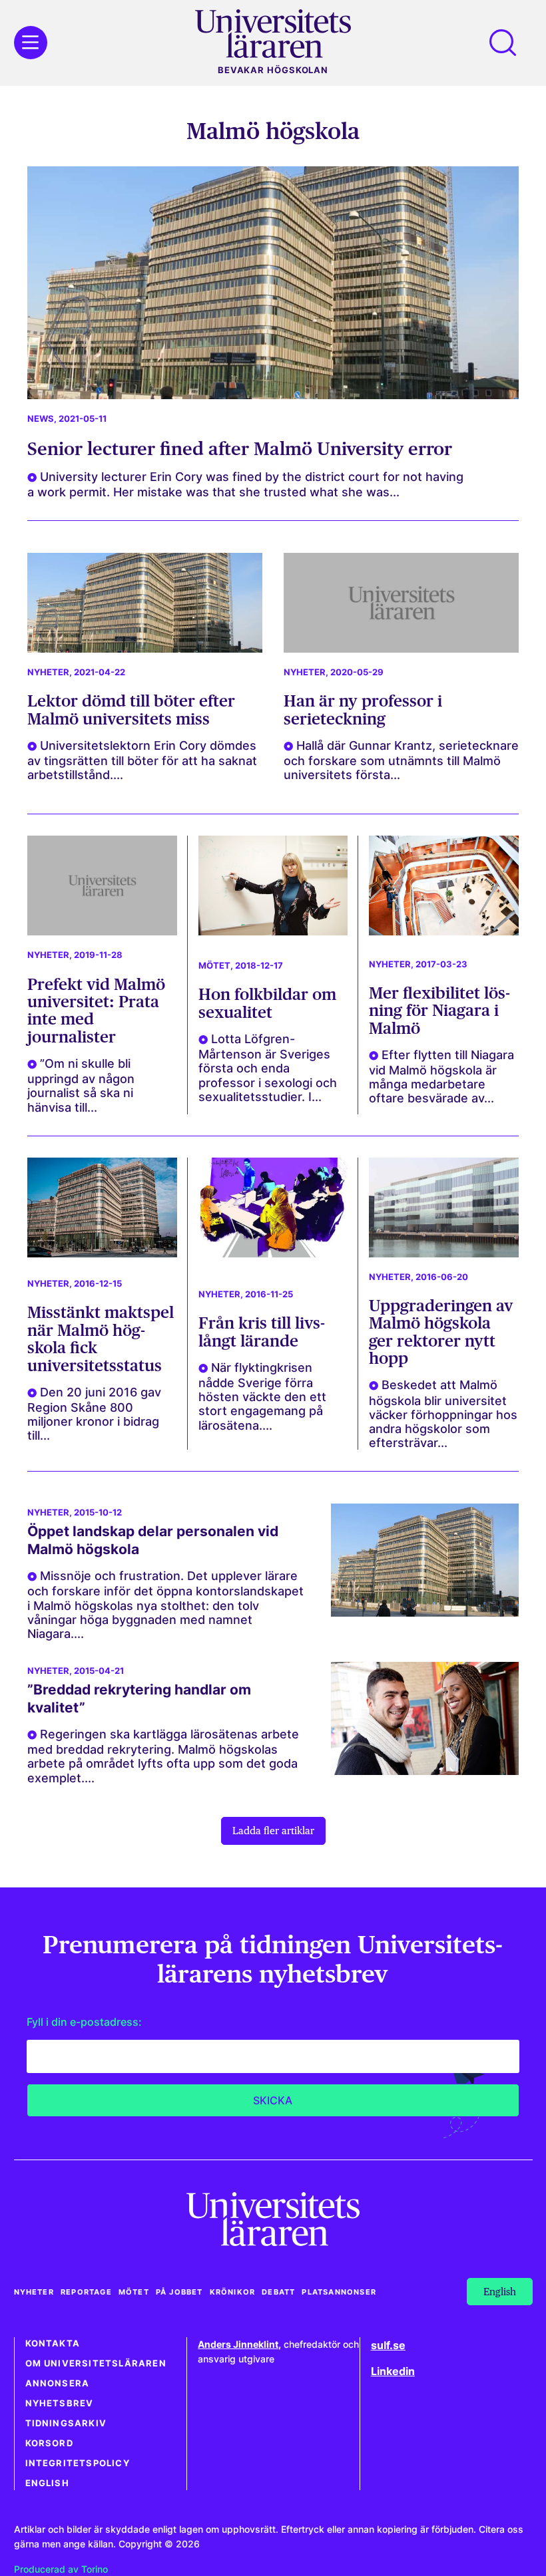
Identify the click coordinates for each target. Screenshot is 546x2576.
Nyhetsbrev (60, 2403)
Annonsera (58, 2383)
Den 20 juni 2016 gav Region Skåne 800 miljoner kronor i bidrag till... (94, 1414)
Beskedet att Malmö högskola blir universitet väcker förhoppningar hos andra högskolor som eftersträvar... (443, 1414)
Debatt (278, 2292)
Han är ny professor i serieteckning (363, 710)
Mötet (214, 966)
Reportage (86, 2292)
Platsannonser (339, 2292)
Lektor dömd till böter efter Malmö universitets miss (131, 710)
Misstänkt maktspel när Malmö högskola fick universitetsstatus (101, 1339)
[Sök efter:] (509, 43)
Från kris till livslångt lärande (262, 1332)
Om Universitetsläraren (96, 2363)
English (47, 2483)
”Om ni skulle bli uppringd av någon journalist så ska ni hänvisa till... (81, 1085)
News (41, 419)
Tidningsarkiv (66, 2423)
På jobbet (179, 2292)
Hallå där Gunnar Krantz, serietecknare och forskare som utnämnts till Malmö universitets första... (401, 760)
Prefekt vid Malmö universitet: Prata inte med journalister (96, 1011)
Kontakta (53, 2343)
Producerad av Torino (61, 2569)
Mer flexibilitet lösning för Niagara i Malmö (439, 1011)
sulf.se (388, 2345)
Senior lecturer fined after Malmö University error (240, 448)
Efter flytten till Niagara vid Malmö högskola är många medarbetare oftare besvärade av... (441, 1076)
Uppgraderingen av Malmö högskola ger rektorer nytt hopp (441, 1332)
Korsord (49, 2443)
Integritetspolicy (78, 2463)
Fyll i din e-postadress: (84, 2022)
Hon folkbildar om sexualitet (267, 1003)
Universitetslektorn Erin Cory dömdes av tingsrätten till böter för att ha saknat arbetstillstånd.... (142, 760)
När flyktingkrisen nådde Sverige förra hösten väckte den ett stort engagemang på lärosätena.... (262, 1396)
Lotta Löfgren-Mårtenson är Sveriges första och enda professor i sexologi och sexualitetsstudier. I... (268, 1068)
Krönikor (233, 2292)
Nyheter (48, 672)
